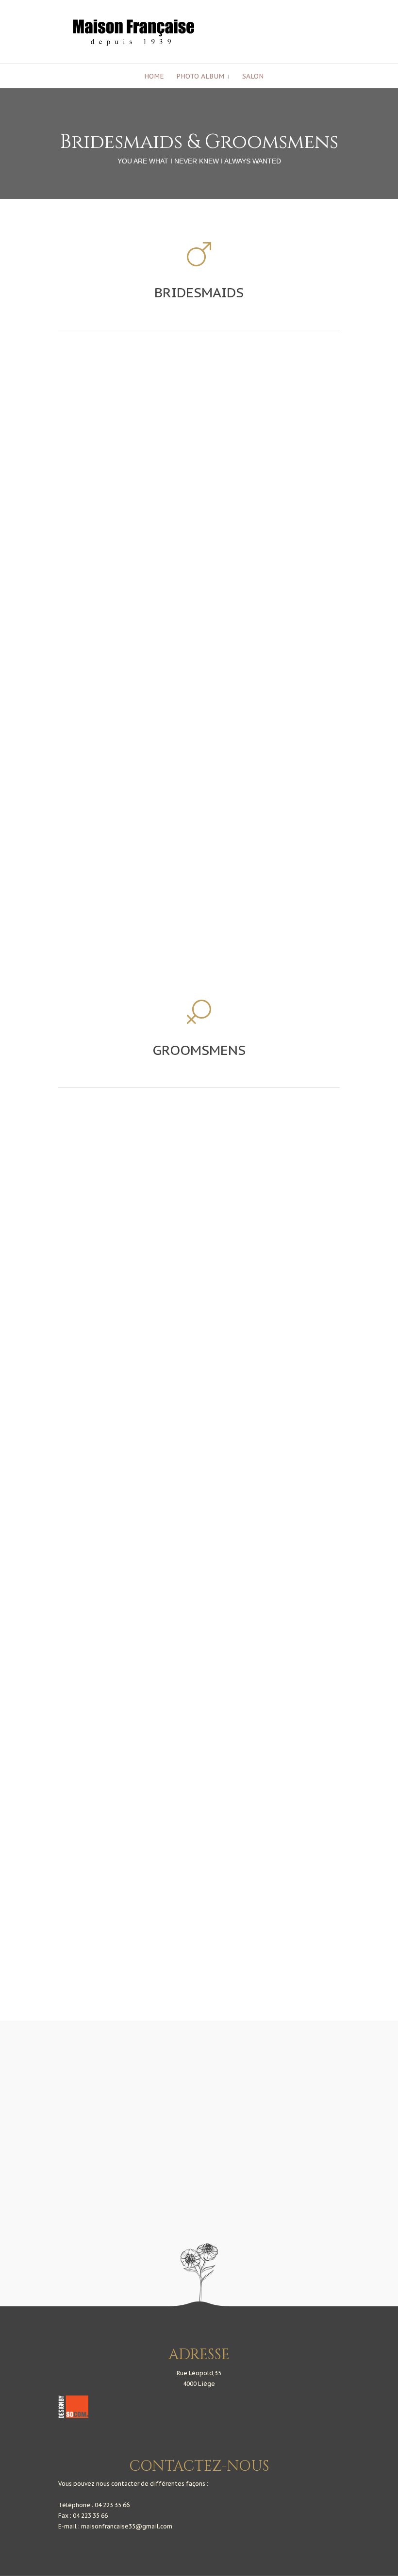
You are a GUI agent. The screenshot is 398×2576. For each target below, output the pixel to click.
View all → (199, 2054)
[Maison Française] (211, 33)
